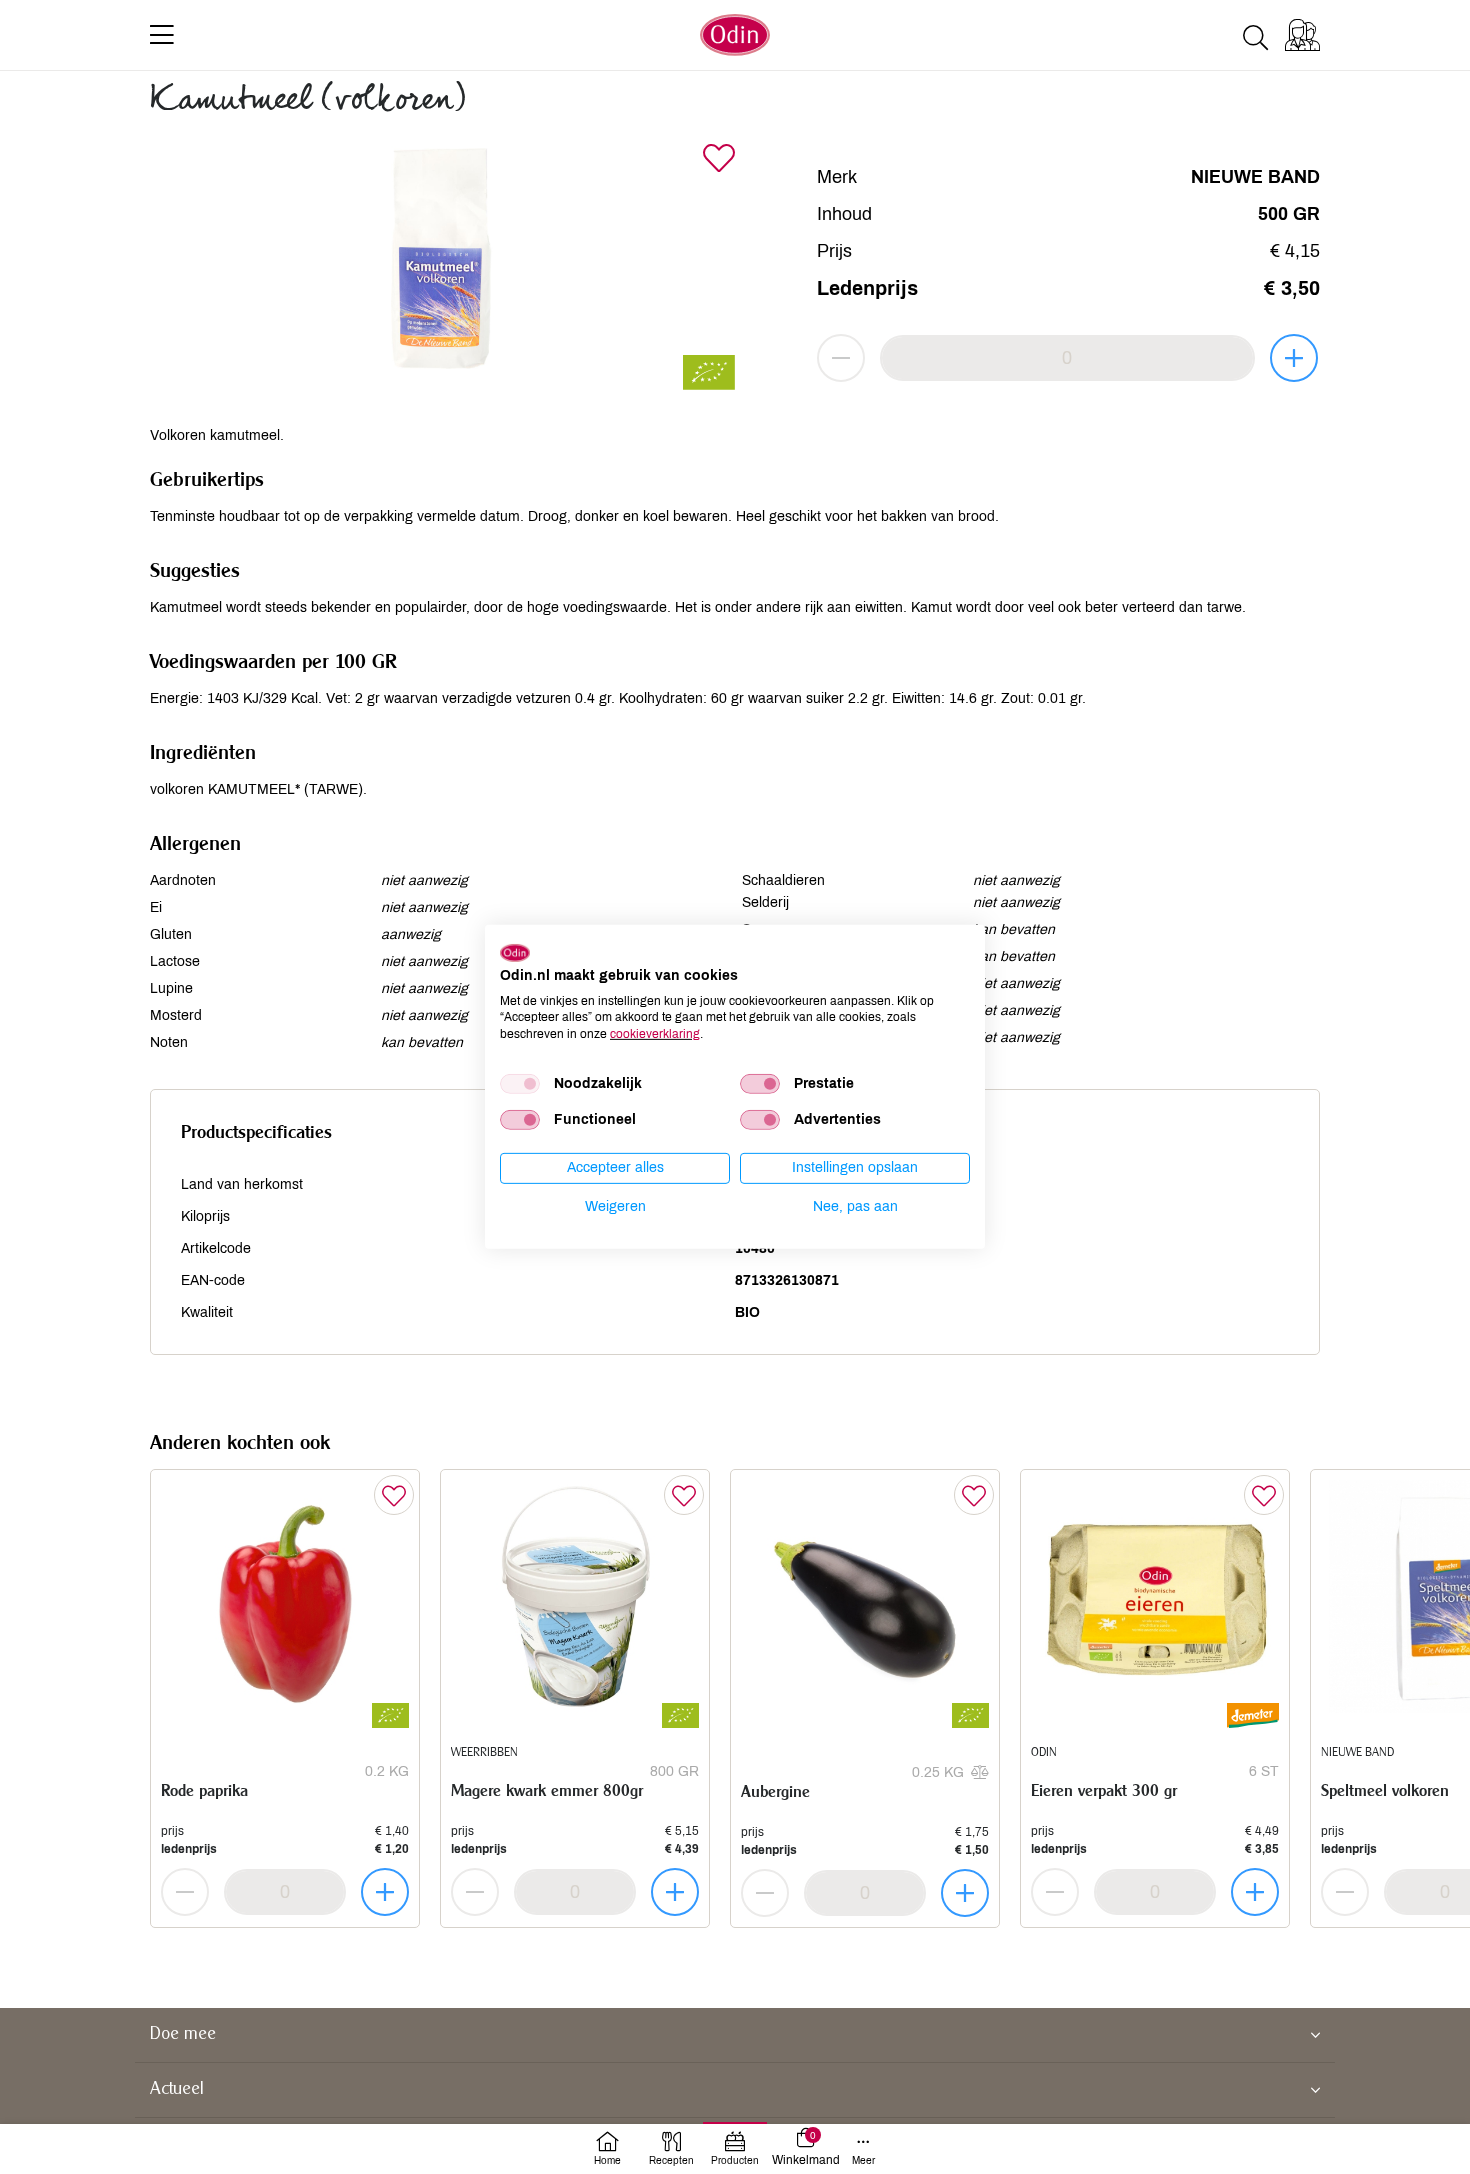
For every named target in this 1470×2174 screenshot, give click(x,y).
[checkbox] (520, 1084)
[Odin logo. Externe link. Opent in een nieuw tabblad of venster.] (515, 953)
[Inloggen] (1302, 35)
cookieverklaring (655, 1034)
